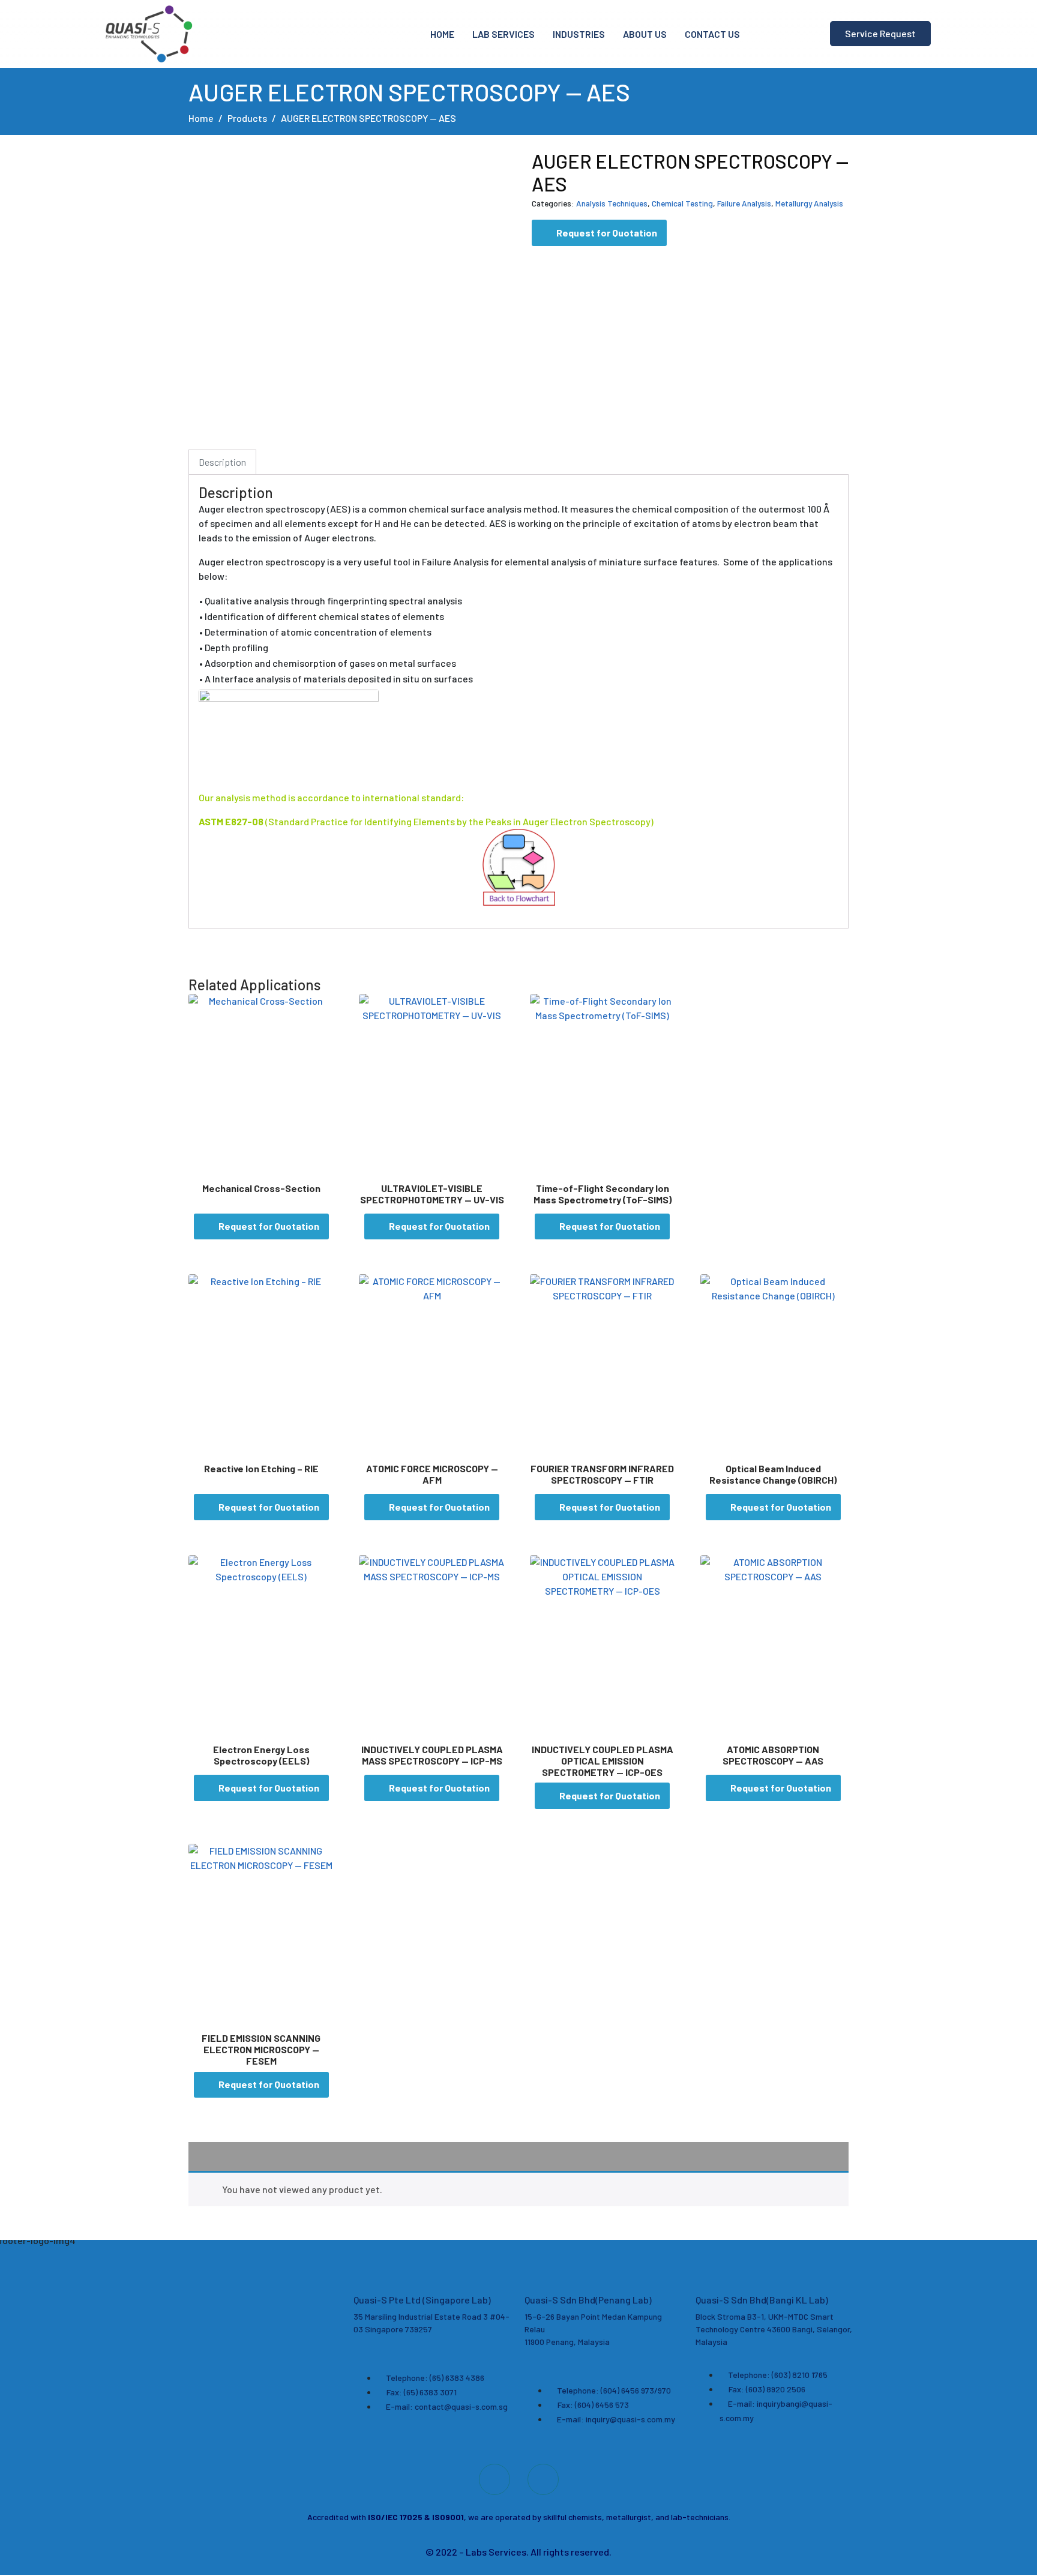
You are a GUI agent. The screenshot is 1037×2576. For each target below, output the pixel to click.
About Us (645, 34)
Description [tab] (222, 462)
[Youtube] (494, 2479)
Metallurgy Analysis (809, 203)
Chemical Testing (682, 203)
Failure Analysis (744, 203)
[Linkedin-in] (543, 2479)
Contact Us (712, 34)
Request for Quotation (607, 233)
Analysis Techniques (612, 203)
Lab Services (503, 34)
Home (442, 34)
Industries (579, 34)
